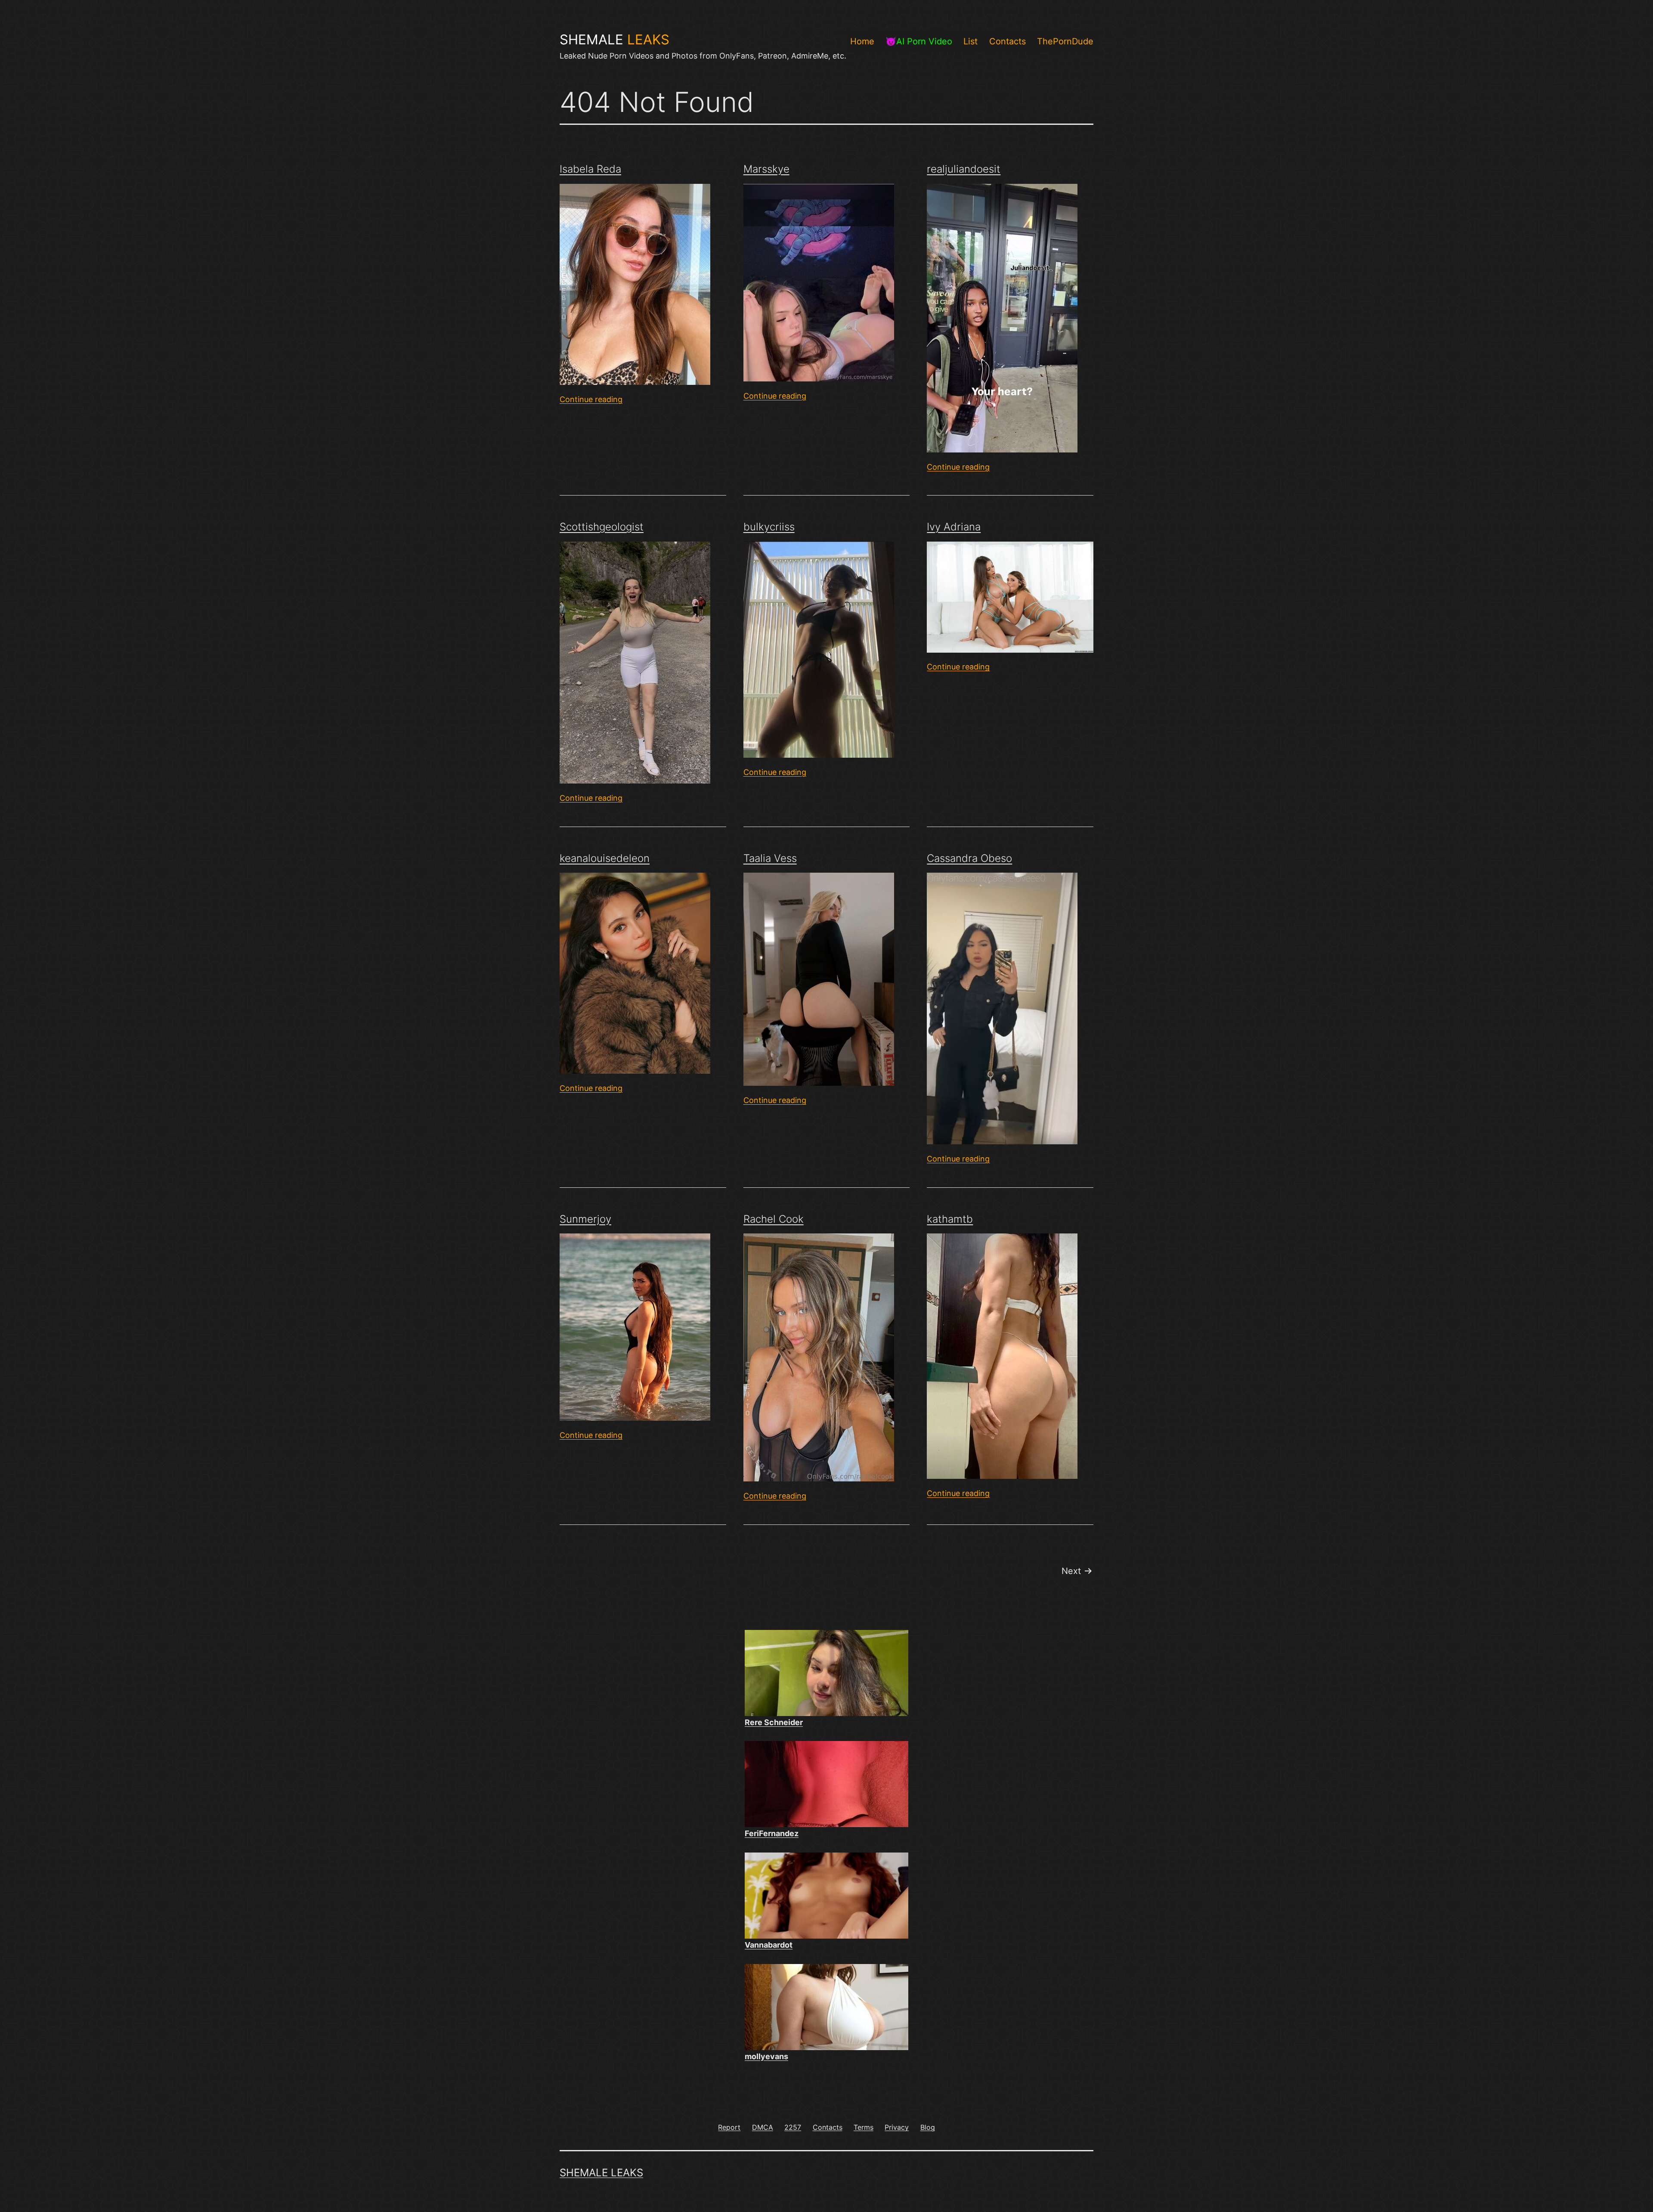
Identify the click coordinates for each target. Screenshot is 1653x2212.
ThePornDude (1065, 41)
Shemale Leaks (601, 2173)
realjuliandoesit (964, 169)
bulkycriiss (769, 527)
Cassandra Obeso (969, 858)
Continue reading (591, 399)
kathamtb (950, 1219)
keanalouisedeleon (605, 858)
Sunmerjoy (585, 1219)
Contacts (1008, 41)
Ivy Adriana (954, 527)
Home (862, 41)
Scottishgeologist (602, 527)
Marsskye (766, 169)
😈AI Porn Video (919, 41)
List (970, 41)
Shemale (614, 40)
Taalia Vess (770, 858)
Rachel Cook (774, 1219)
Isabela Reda (590, 169)
